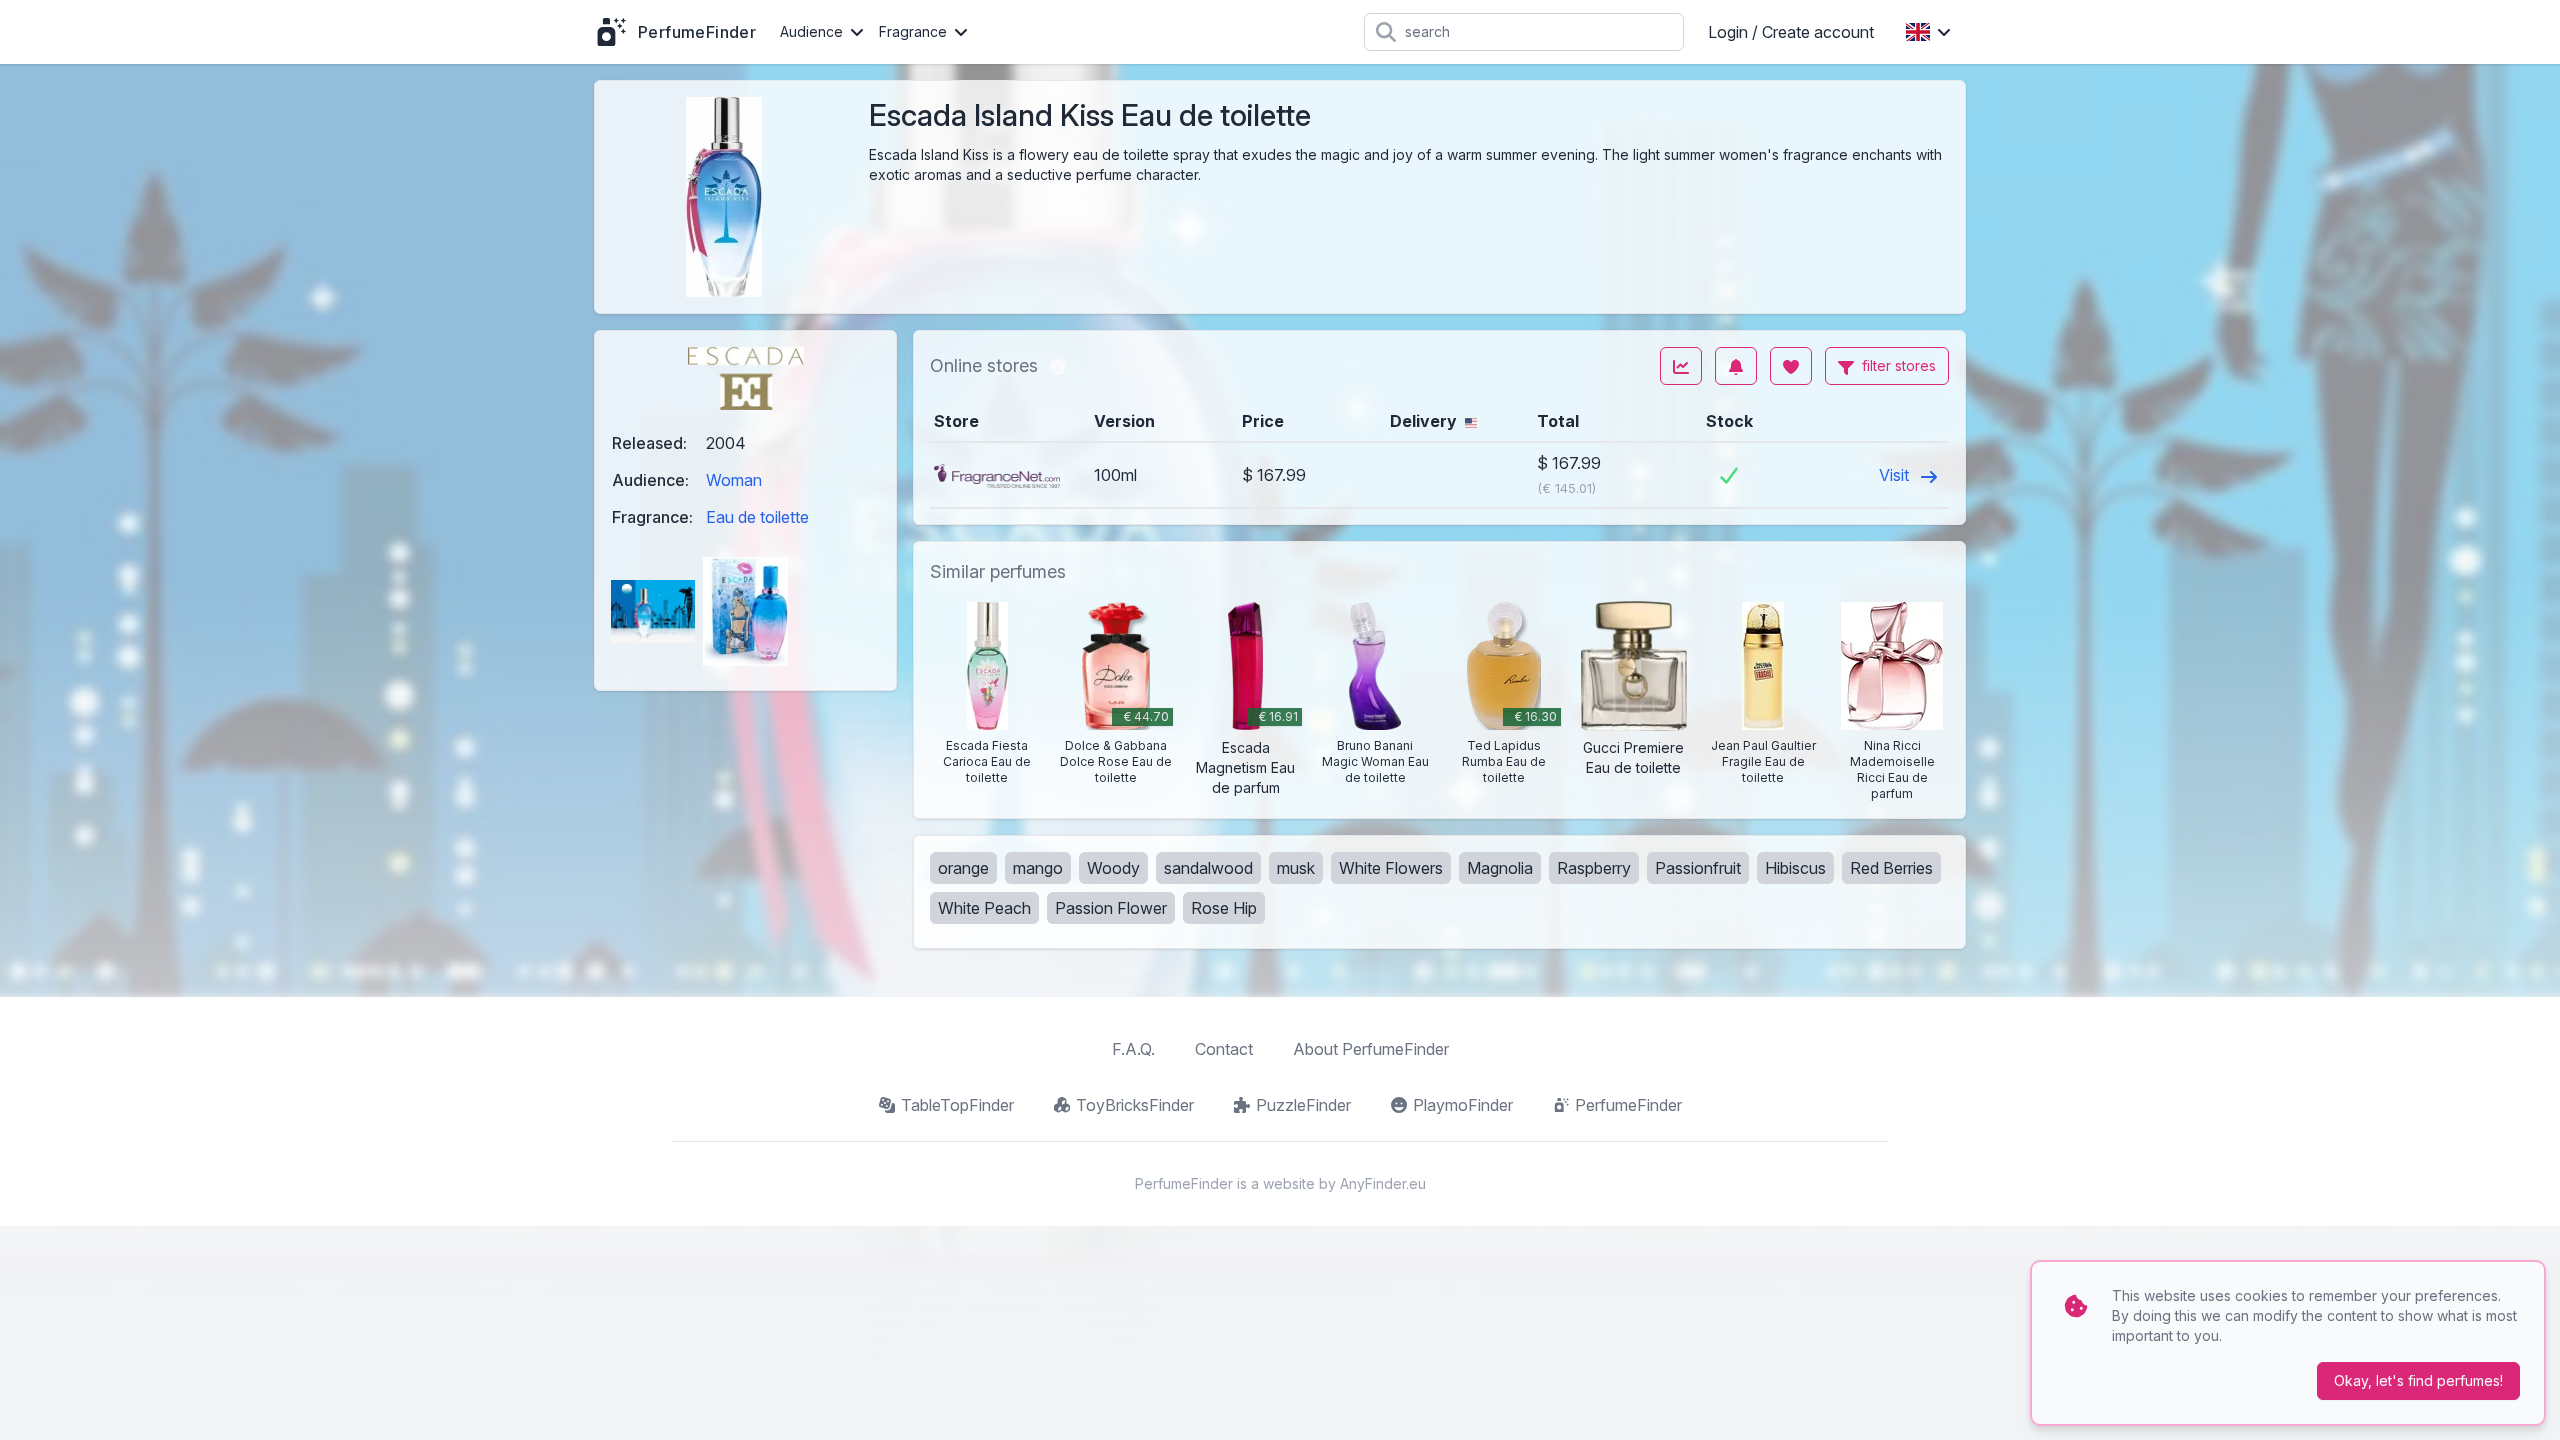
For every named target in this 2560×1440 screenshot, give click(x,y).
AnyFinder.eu (1383, 1183)
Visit (1896, 475)
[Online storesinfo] (1058, 366)
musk (1296, 868)
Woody (1113, 868)
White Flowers (1391, 868)
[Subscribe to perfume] (1736, 366)
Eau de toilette (757, 517)
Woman (734, 480)
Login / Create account (1791, 32)
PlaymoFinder (1463, 1105)
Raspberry (1594, 868)
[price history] (1681, 366)
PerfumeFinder (1628, 1105)
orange (963, 868)
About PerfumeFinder (1371, 1049)
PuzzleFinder (1303, 1105)
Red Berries (1891, 868)
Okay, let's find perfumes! (2418, 1380)
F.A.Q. (1133, 1049)
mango (1038, 868)
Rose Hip (1224, 908)
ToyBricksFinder (1135, 1105)
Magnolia (1500, 868)
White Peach (984, 908)
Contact (1224, 1049)
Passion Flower (1111, 908)
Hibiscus (1795, 868)
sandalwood (1208, 868)
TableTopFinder (957, 1105)
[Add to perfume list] (1791, 366)
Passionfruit (1698, 868)
